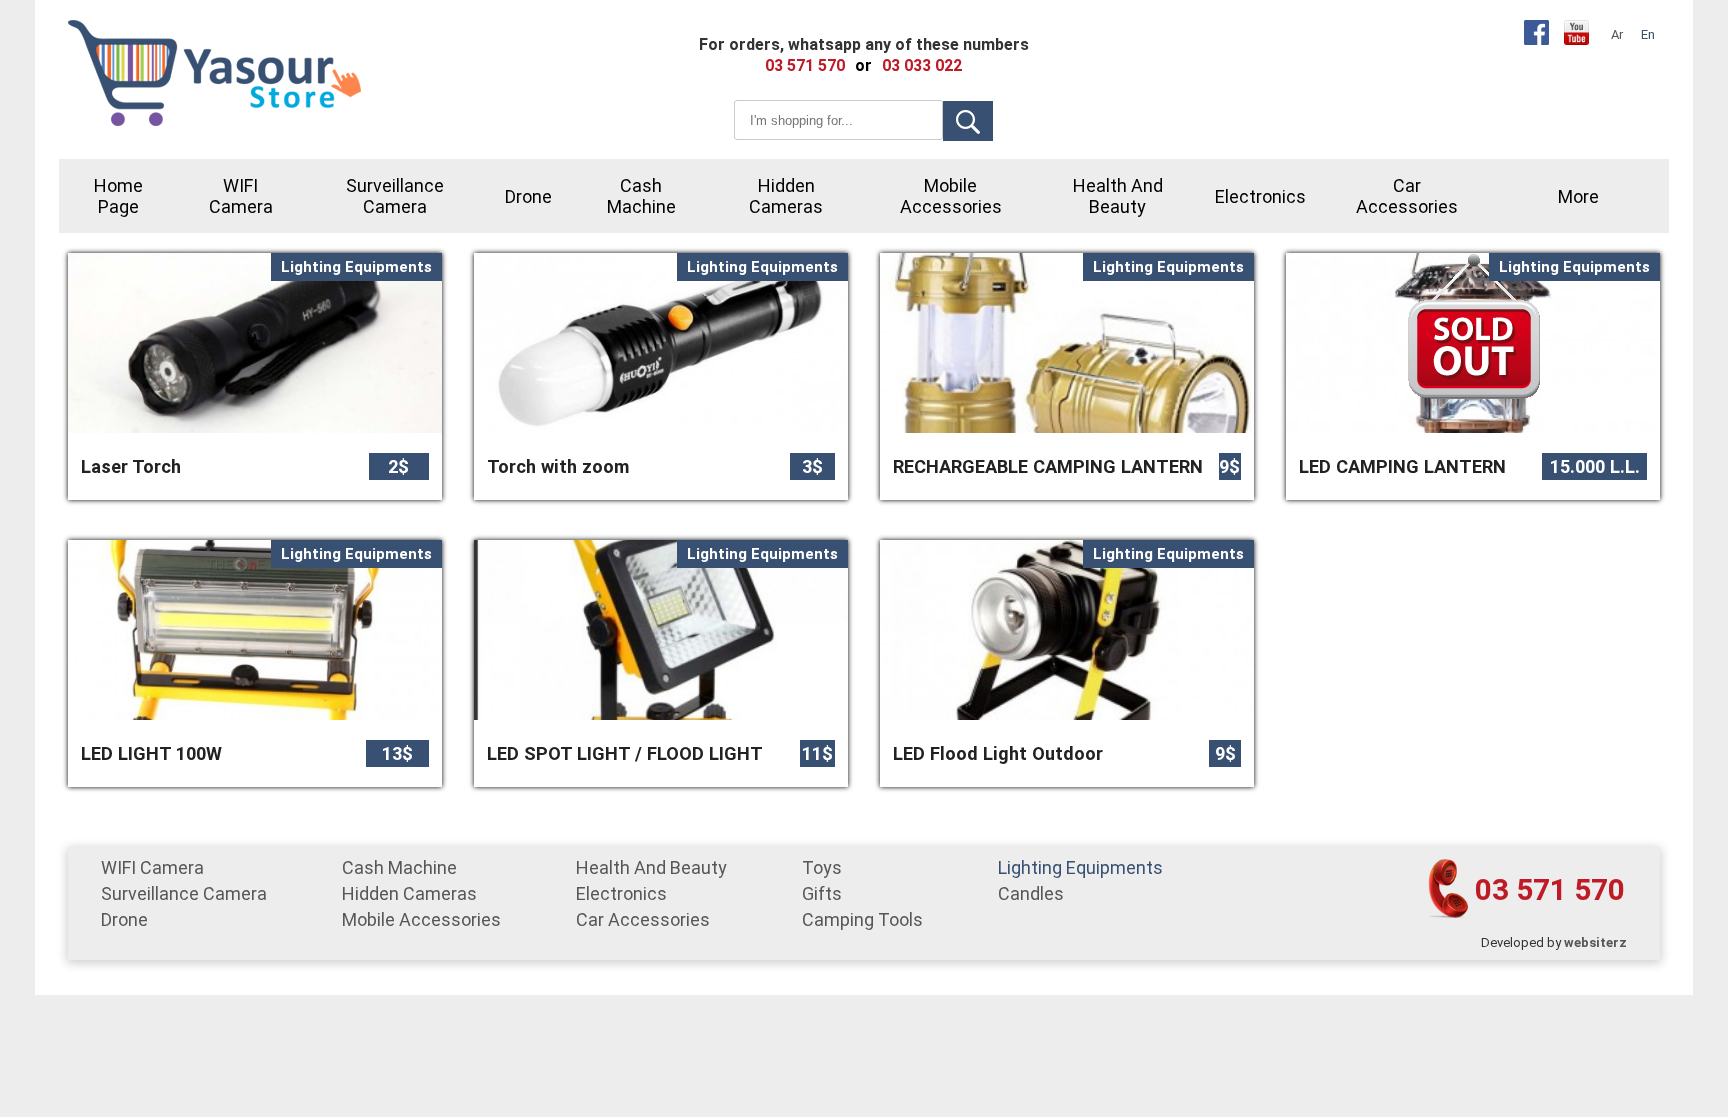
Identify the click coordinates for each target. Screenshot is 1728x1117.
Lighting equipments (1080, 867)
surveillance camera (395, 196)
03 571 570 (1550, 889)
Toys (822, 867)
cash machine (641, 196)
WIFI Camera (241, 196)
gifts (822, 893)
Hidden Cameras (786, 196)
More (1578, 196)
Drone (528, 196)
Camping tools (862, 919)
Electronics (1260, 196)
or (863, 65)
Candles (1031, 893)
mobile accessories (951, 196)
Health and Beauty (1118, 196)
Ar (1617, 34)
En (1648, 34)
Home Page (118, 196)
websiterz (1595, 942)
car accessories (1407, 196)
